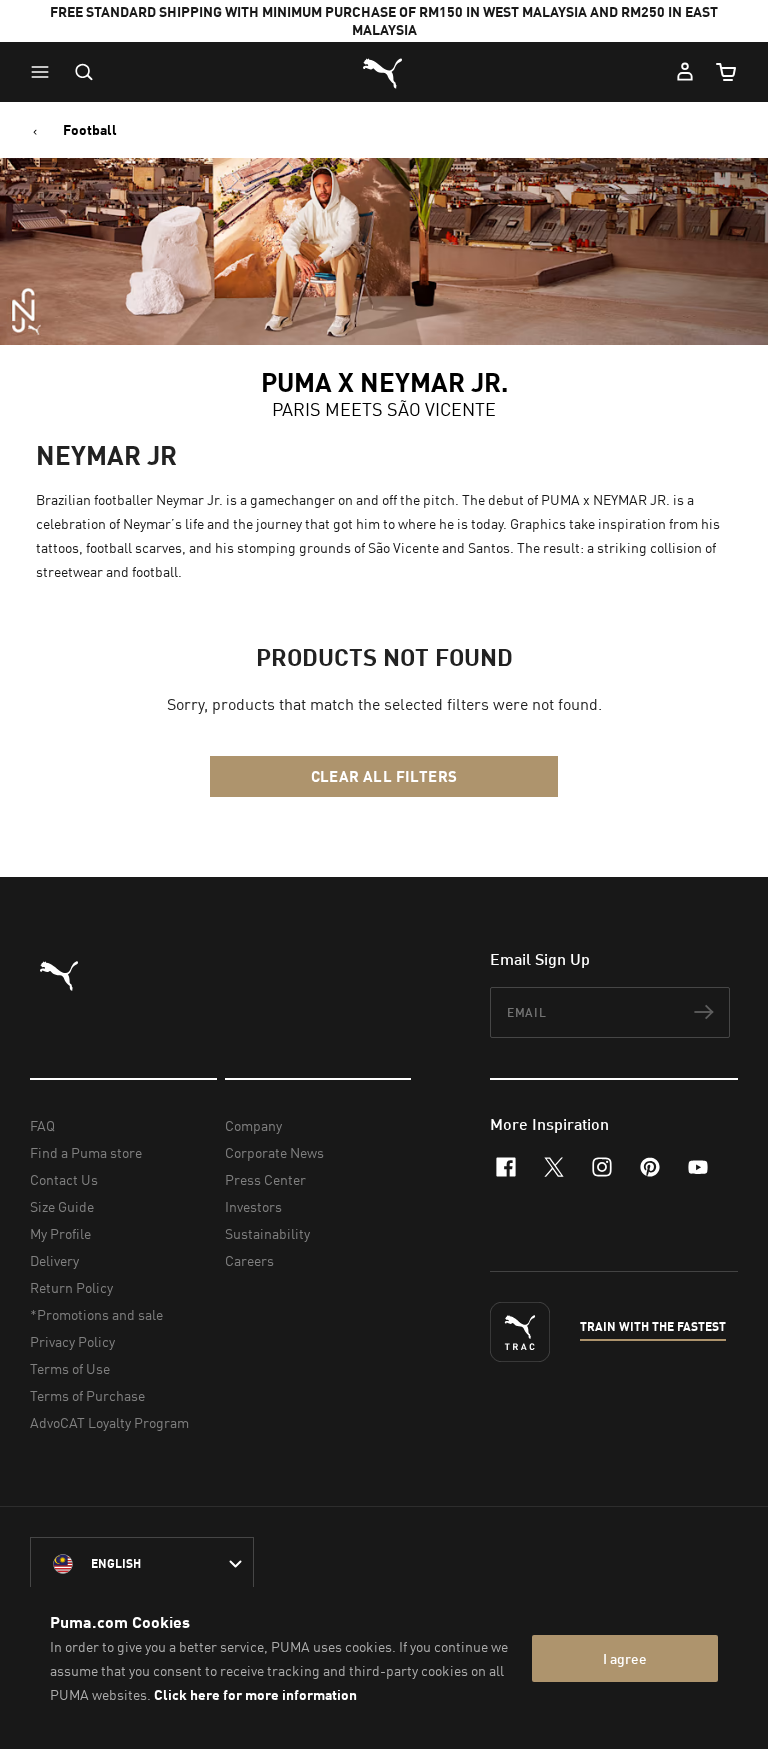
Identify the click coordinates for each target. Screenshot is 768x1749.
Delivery (54, 1260)
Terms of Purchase (87, 1395)
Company (253, 1125)
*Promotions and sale (96, 1314)
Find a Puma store (86, 1152)
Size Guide (62, 1206)
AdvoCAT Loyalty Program (109, 1422)
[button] (45, 72)
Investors (253, 1206)
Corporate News (274, 1152)
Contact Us (64, 1179)
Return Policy (71, 1287)
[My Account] (685, 72)
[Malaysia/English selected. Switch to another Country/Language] (142, 1564)
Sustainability (267, 1233)
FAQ (42, 1125)
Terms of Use (70, 1368)
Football (90, 130)
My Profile (60, 1233)
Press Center (265, 1179)
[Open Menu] (45, 72)
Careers (249, 1260)
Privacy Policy (72, 1341)
